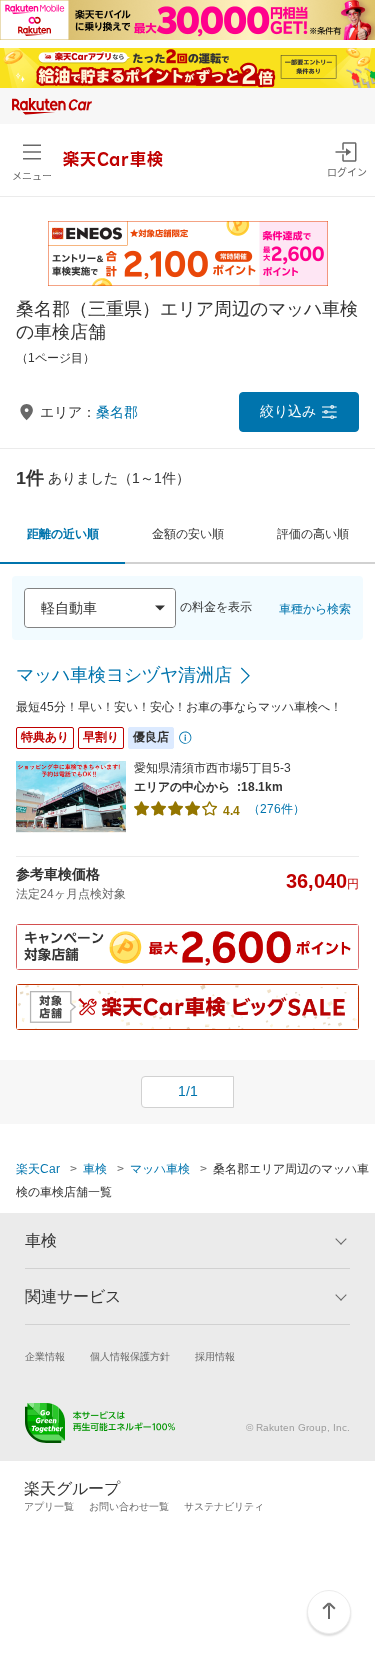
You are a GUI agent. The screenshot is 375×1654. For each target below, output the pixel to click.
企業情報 (45, 1356)
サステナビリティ (224, 1506)
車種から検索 (315, 609)
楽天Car (38, 1169)
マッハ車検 (160, 1169)
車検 (95, 1169)
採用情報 (215, 1356)
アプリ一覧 (49, 1506)
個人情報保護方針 (130, 1356)
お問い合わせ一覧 (129, 1506)
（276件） (276, 809)
